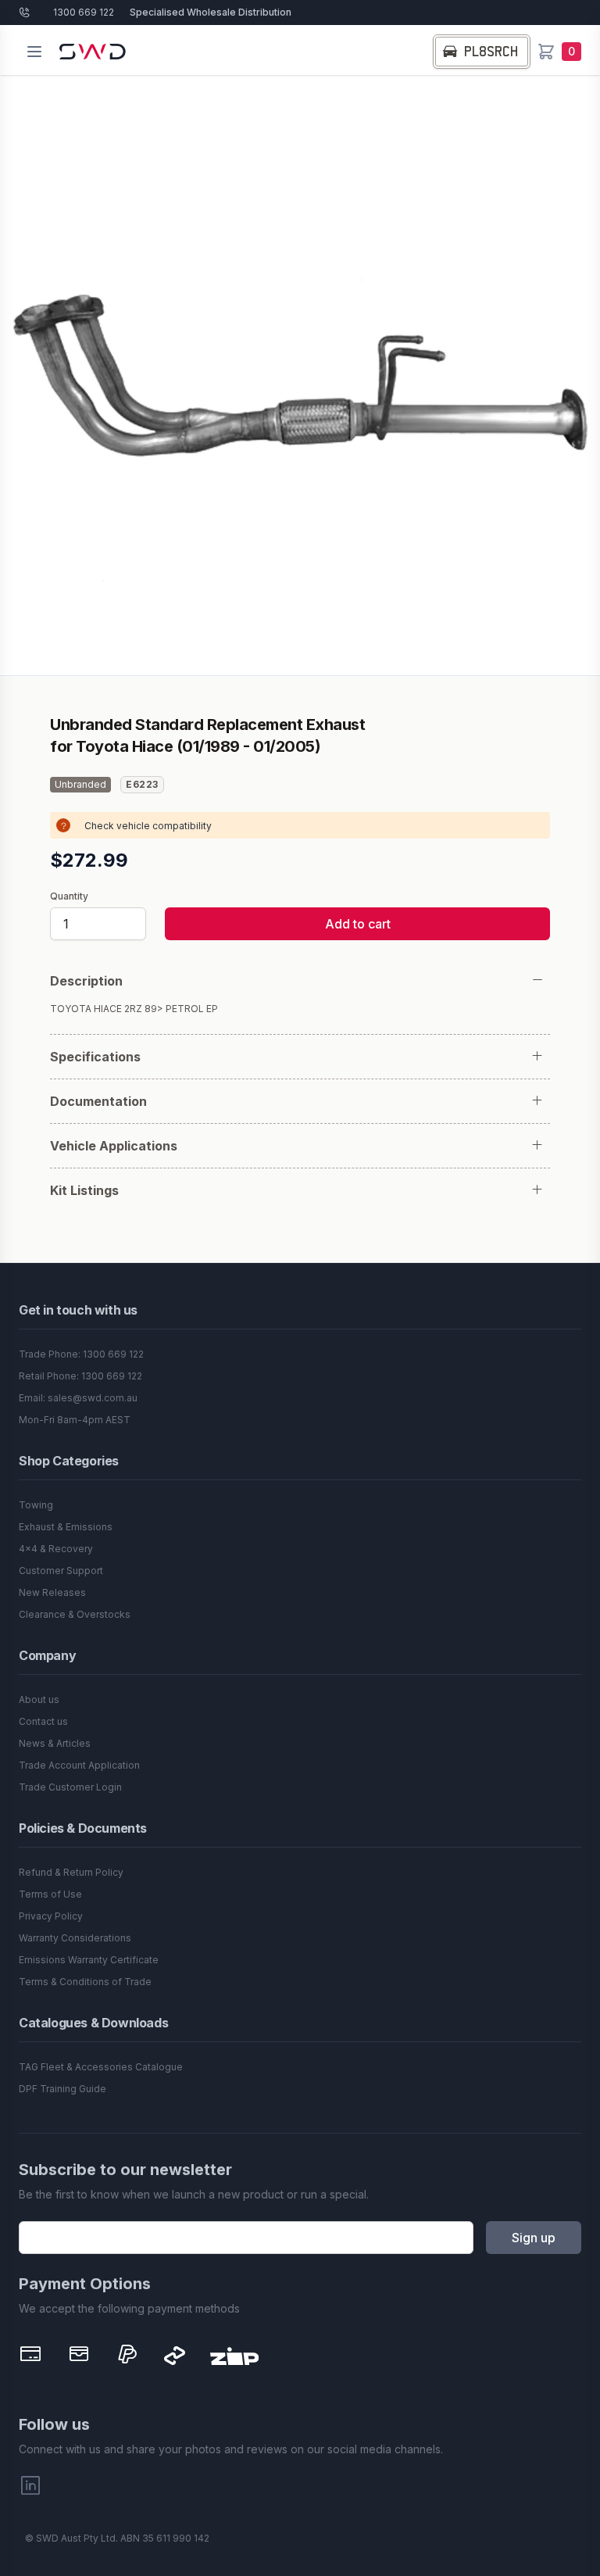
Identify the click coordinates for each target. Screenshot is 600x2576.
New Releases (52, 1592)
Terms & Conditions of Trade (85, 1982)
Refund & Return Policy (71, 1872)
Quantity (69, 896)
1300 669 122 (84, 12)
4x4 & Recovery (56, 1549)
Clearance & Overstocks (75, 1614)
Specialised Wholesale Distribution (211, 12)
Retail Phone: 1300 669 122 (80, 1376)
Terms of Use (50, 1894)
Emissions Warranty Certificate (89, 1960)
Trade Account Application (79, 1765)
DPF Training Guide (62, 2089)
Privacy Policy (51, 1916)
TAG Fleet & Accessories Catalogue (101, 2067)
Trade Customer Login (70, 1787)
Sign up (534, 2238)
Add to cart (358, 924)
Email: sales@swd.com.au (78, 1398)
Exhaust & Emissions (66, 1527)
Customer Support (61, 1571)
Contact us (43, 1721)
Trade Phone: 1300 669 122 (81, 1354)
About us (39, 1699)
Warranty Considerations (75, 1938)
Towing (36, 1505)
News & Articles (55, 1743)
